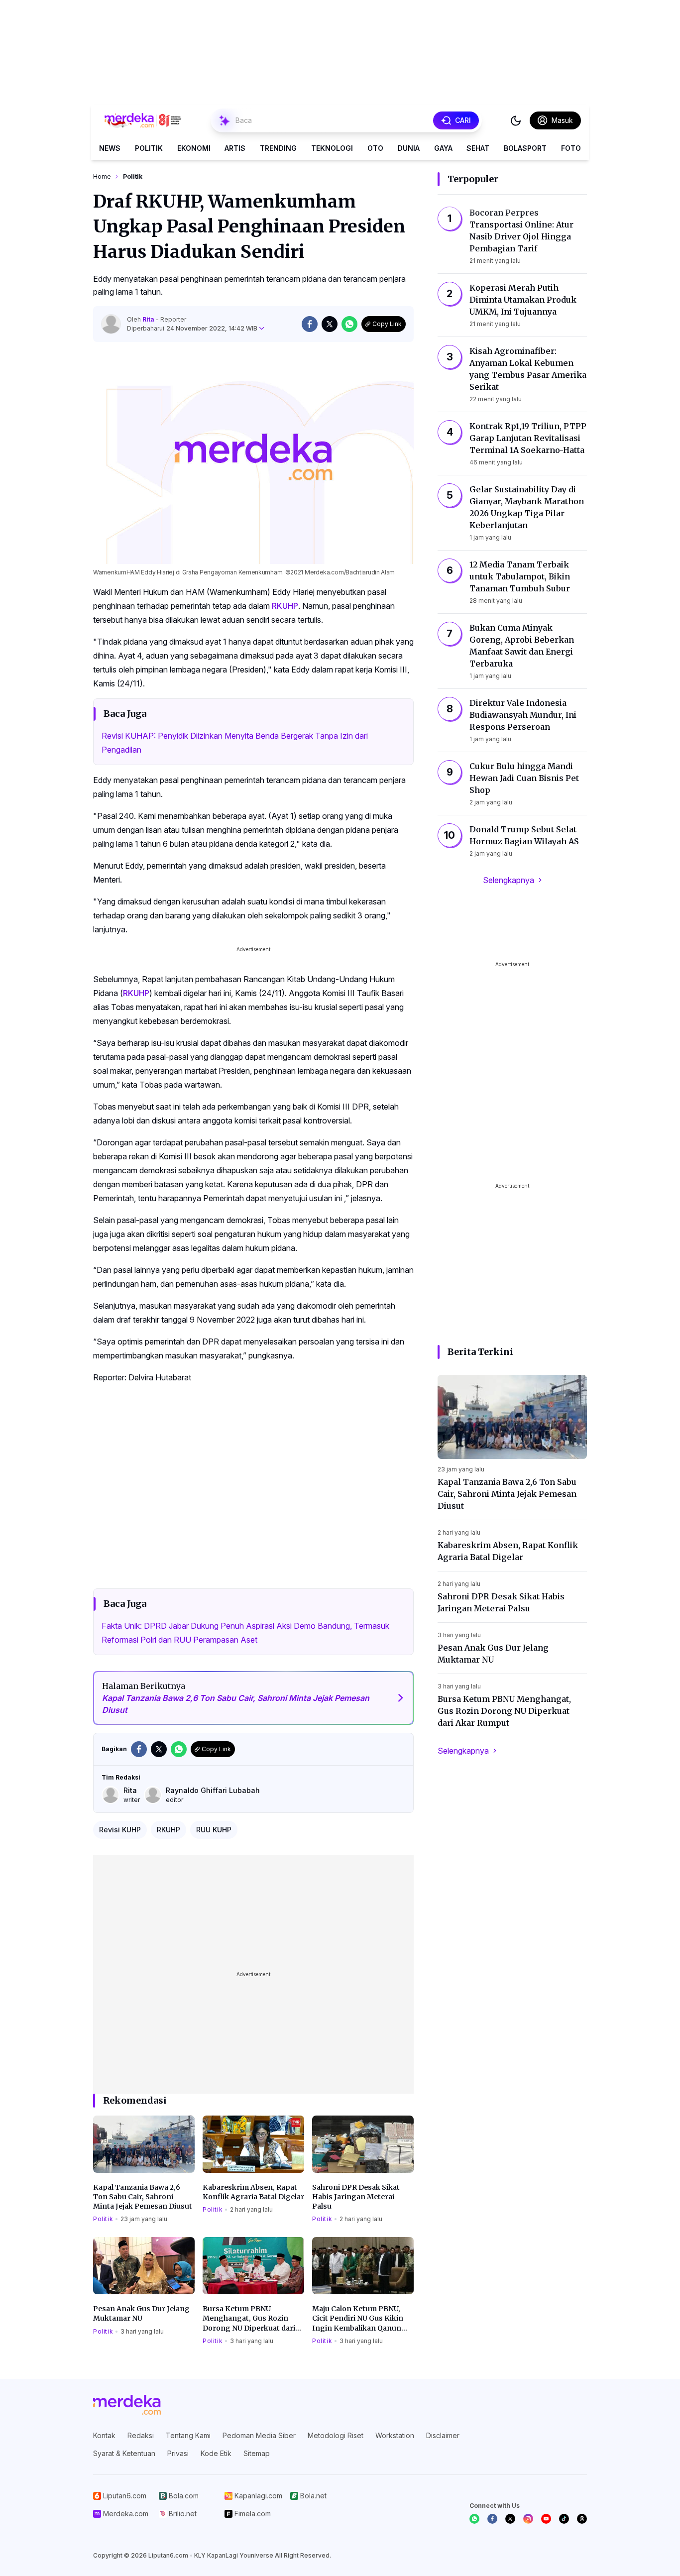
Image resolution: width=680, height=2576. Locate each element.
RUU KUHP (214, 1830)
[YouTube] (546, 2519)
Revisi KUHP (120, 1830)
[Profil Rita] (111, 324)
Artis (235, 148)
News (110, 148)
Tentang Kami (188, 2435)
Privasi (178, 2453)
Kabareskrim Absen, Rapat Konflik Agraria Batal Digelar (253, 2192)
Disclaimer (443, 2435)
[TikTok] (564, 2519)
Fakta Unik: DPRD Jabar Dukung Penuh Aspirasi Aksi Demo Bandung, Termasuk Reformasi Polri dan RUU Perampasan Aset (245, 1633)
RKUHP (285, 606)
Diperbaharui (192, 328)
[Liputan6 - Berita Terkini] (127, 2405)
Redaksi (141, 2435)
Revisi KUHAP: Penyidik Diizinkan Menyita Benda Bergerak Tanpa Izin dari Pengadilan (235, 743)
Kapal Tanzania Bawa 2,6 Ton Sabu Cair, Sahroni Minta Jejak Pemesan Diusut (143, 2197)
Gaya (443, 148)
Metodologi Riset (336, 2435)
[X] (510, 2519)
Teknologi (332, 148)
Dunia (409, 148)
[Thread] (582, 2519)
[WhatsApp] (474, 2519)
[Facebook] (492, 2519)
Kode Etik (216, 2453)
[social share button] (310, 324)
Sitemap (257, 2453)
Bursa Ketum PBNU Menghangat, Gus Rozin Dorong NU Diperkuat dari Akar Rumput (249, 2319)
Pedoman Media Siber (259, 2435)
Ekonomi (194, 148)
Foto (571, 148)
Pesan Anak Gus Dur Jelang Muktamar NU (141, 2313)
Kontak (104, 2435)
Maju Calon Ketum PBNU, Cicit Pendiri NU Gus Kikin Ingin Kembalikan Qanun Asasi (358, 2319)
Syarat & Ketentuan (124, 2453)
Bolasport (525, 148)
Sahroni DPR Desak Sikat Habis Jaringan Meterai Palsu (356, 2197)
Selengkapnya (509, 880)
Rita (149, 319)
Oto (375, 148)
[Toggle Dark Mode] (516, 120)
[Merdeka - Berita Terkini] (143, 120)
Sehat (478, 148)
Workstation (395, 2435)
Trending (278, 148)
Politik (149, 148)
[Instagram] (528, 2519)
